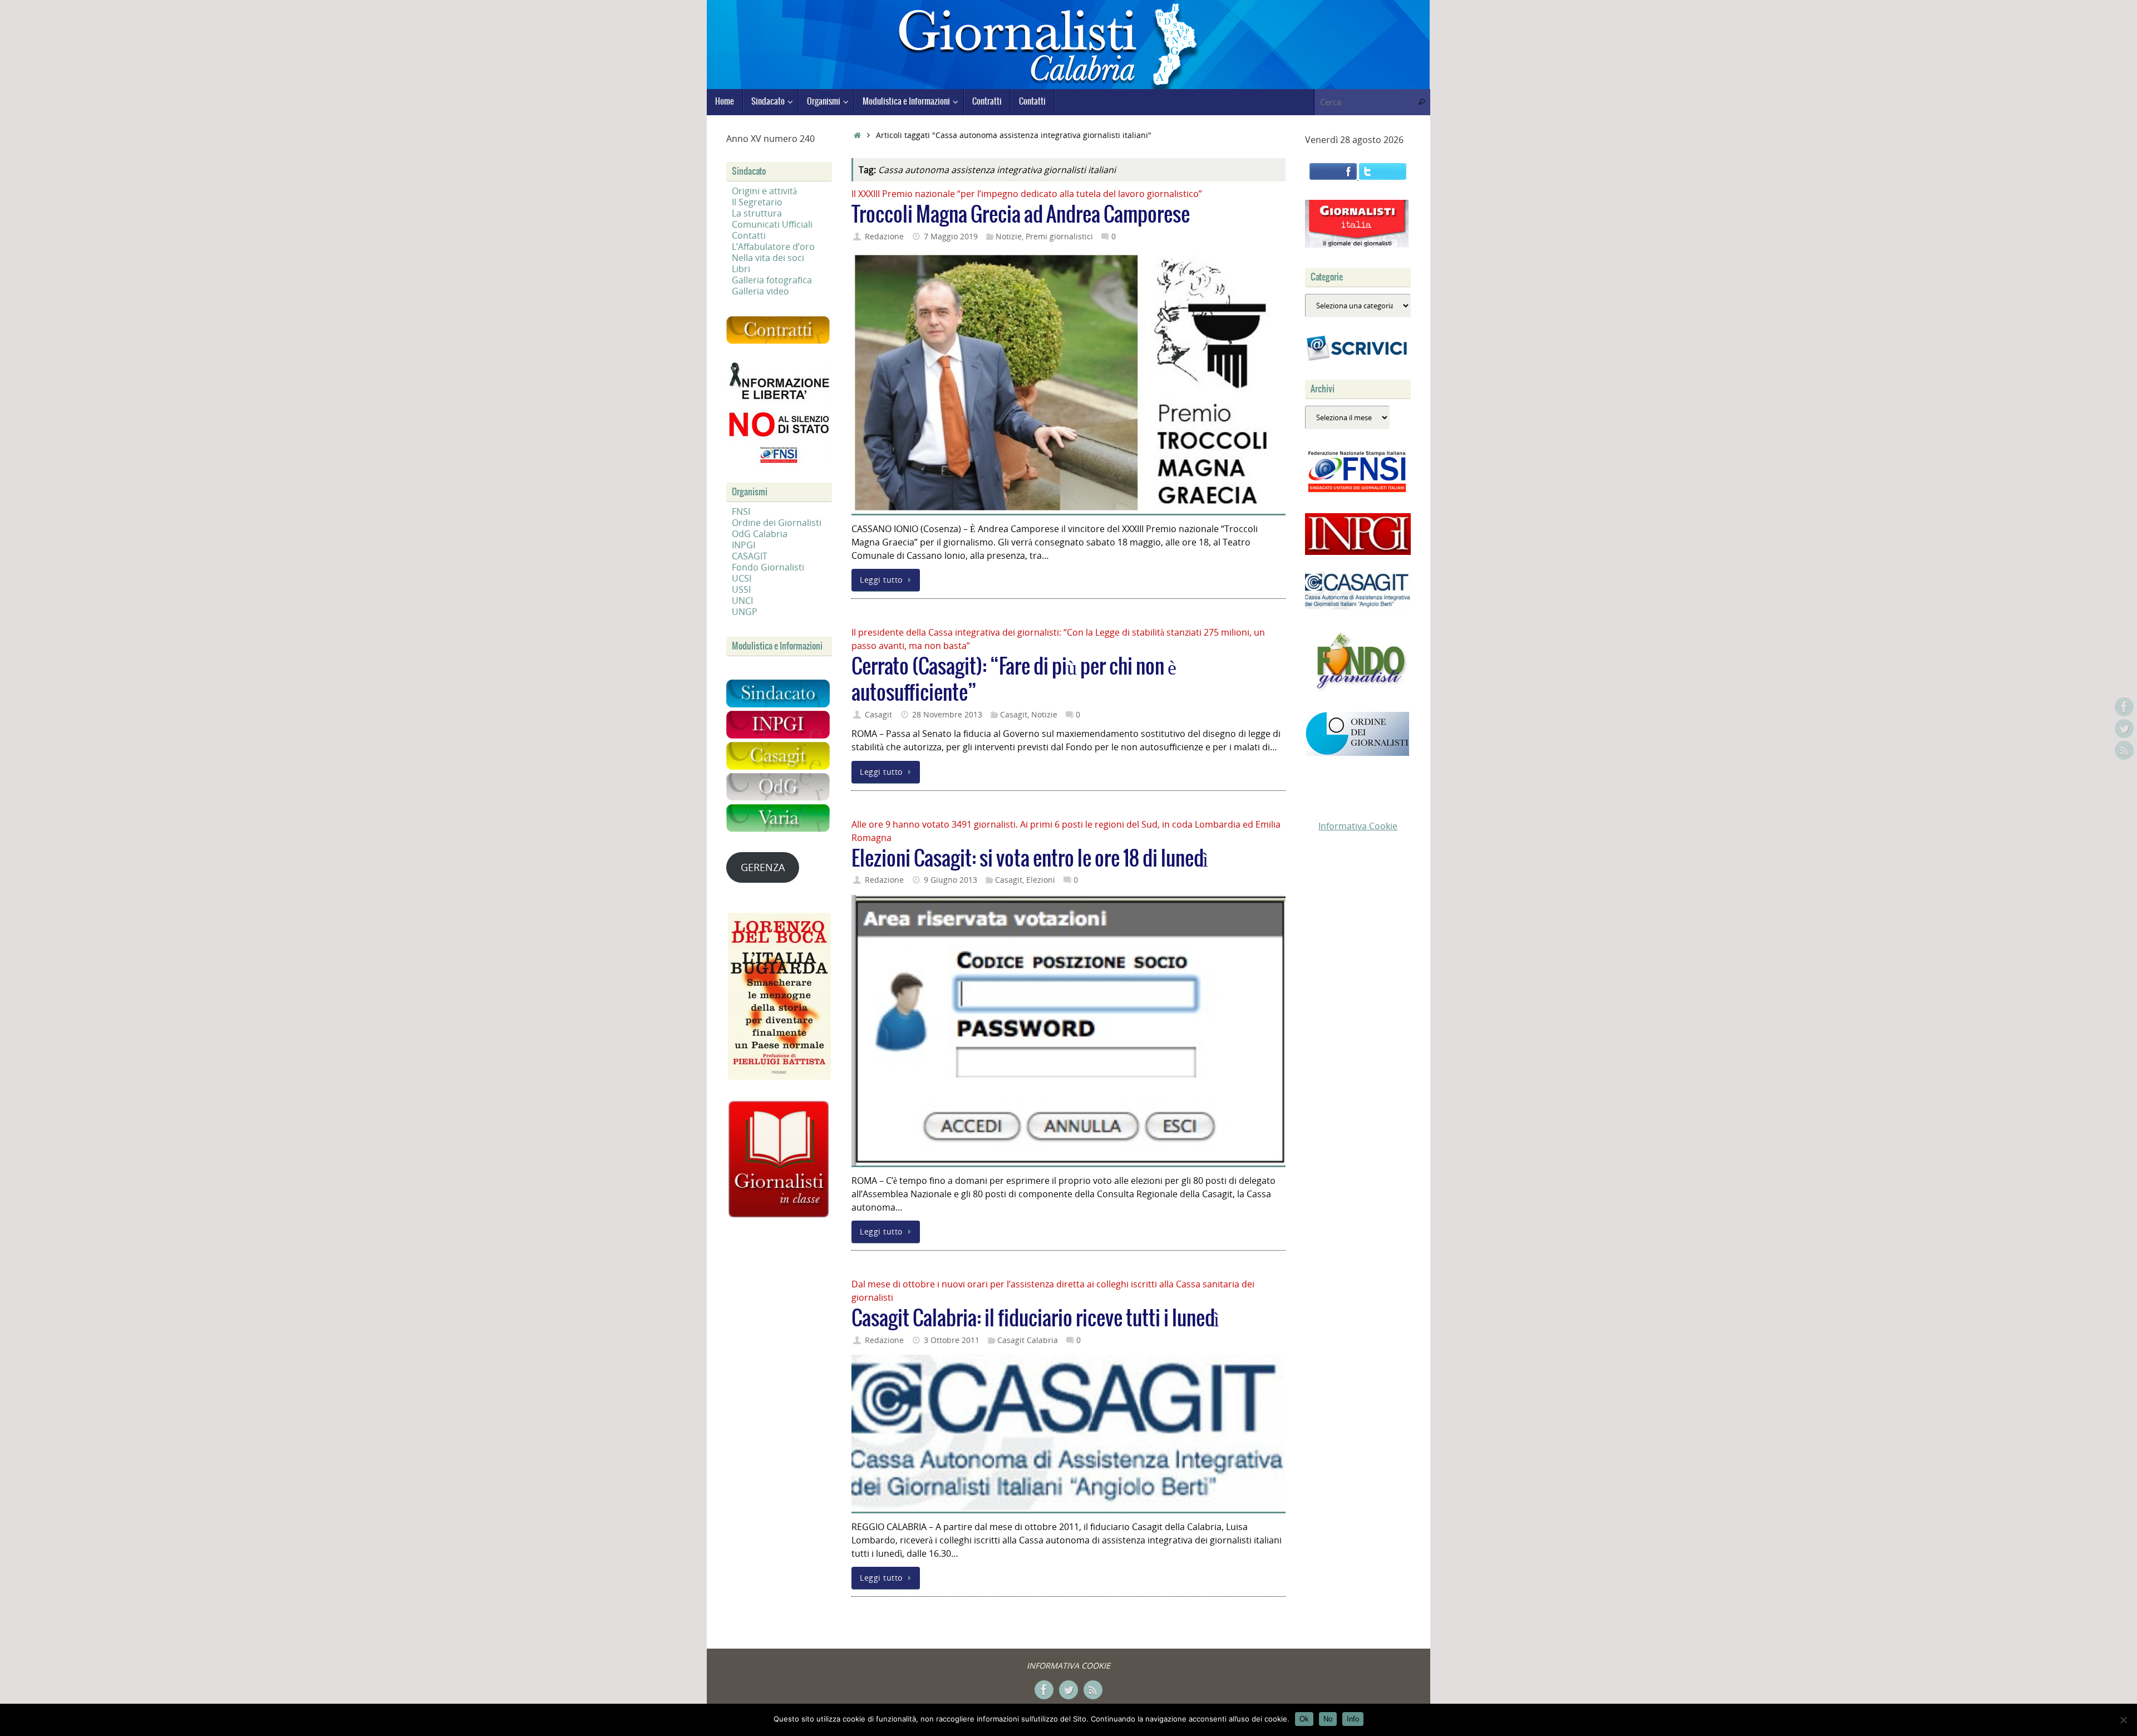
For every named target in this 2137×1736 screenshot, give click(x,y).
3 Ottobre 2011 (952, 1340)
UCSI (742, 578)
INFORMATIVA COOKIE (1068, 1666)
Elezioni (1041, 880)
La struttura (757, 213)
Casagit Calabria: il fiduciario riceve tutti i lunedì (1035, 1319)
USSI (741, 589)
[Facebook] (2124, 707)
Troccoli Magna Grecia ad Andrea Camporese (1021, 215)
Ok (1304, 1719)
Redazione (884, 236)
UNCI (742, 601)
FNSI (741, 512)
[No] (2123, 1720)
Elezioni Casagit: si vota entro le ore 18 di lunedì (1030, 859)
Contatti (749, 235)
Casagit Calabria (1028, 1340)
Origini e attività (764, 191)
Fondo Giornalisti (768, 567)
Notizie (1009, 236)
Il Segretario (757, 202)
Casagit (878, 714)
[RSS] (2124, 750)
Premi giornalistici (1059, 236)
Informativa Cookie (1358, 826)
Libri (741, 269)
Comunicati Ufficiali (772, 224)
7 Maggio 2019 (951, 236)
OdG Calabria (760, 534)
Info (1353, 1719)
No (1328, 1719)
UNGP (745, 612)
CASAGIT (750, 556)
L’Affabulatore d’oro (773, 247)
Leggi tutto (881, 580)
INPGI (743, 545)
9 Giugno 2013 (951, 880)
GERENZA (763, 867)
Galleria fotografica (772, 280)
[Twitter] (2124, 729)
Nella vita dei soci (768, 258)
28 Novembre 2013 (947, 714)
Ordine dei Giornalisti (777, 523)
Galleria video (760, 291)
